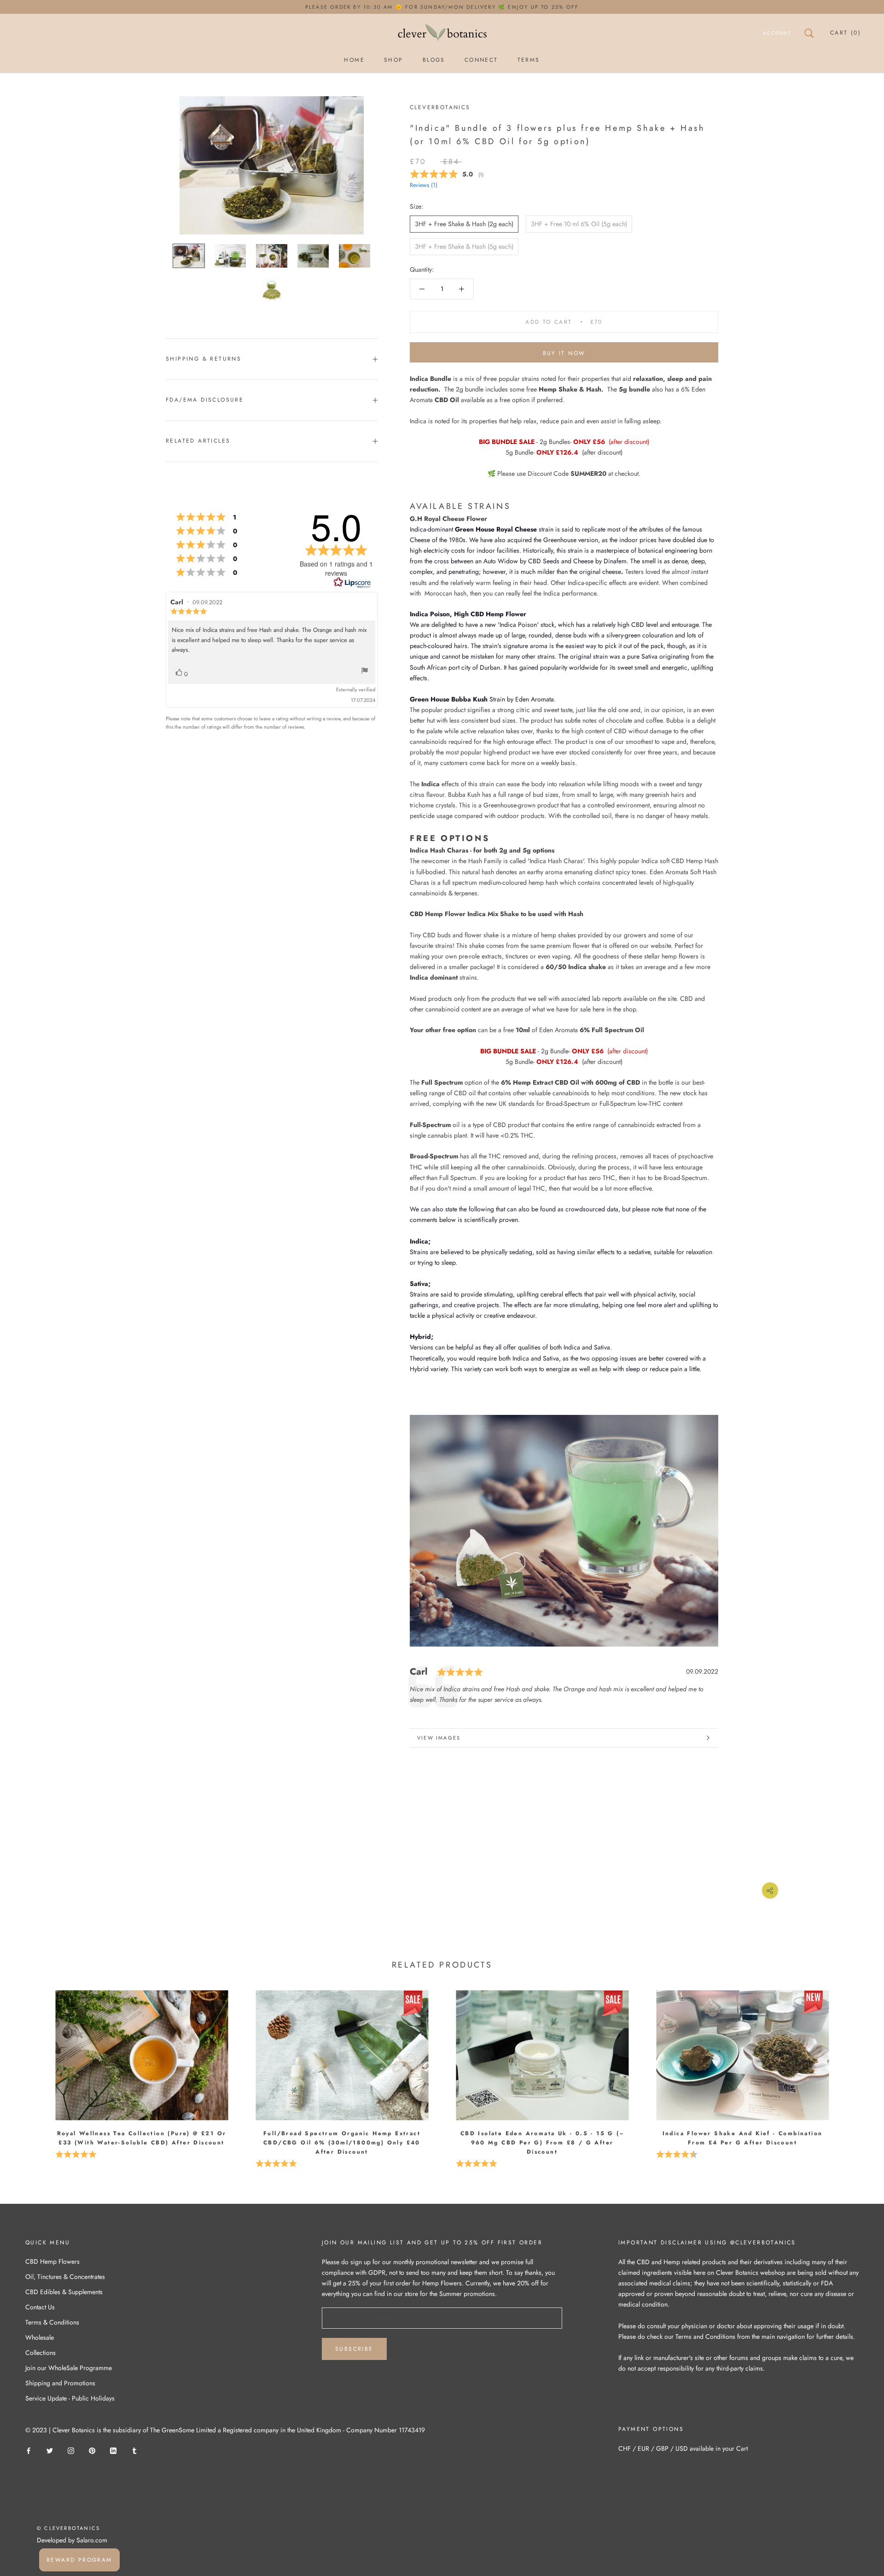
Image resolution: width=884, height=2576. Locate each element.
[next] (855, 2066)
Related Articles (198, 441)
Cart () (846, 33)
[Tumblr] (134, 2450)
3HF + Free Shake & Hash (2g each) (464, 224)
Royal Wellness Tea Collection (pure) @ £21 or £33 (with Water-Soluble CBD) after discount (142, 2138)
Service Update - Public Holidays (70, 2398)
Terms (529, 60)
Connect (481, 60)
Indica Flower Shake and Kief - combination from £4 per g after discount (743, 2138)
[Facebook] (29, 2450)
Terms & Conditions (52, 2322)
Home (354, 60)
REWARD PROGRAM (79, 2560)
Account (777, 33)
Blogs (434, 60)
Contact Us (40, 2307)
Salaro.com (91, 2540)
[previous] (29, 2066)
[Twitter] (50, 2450)
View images (439, 1738)
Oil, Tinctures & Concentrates (65, 2277)
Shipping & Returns (204, 359)
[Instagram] (71, 2450)
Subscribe (354, 2349)
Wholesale (40, 2337)
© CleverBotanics (68, 2528)
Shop (394, 60)
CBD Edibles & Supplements (64, 2292)
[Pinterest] (92, 2450)
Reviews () (424, 185)
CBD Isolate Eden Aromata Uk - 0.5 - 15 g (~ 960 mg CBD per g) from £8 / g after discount (542, 2143)
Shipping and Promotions (60, 2383)
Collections (41, 2353)
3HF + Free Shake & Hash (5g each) (464, 246)
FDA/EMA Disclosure (205, 400)
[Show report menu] (365, 672)
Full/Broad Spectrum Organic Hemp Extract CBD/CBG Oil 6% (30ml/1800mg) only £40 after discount (342, 2143)
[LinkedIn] (113, 2450)
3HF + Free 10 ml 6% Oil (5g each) (579, 224)
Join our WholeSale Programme (69, 2368)
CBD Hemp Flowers (52, 2261)
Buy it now (564, 353)
